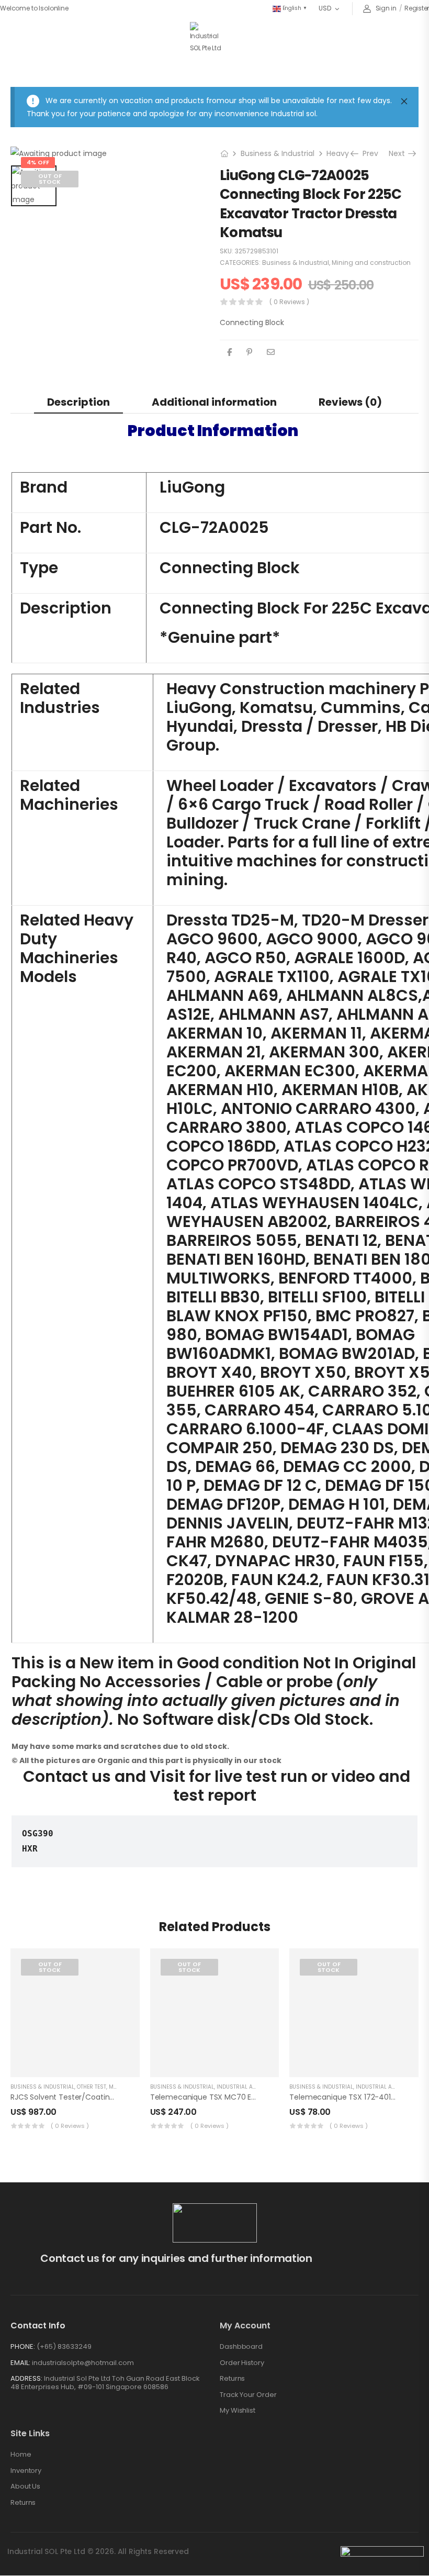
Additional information (214, 402)
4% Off (38, 162)
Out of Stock (50, 179)
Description (78, 402)
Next (400, 153)
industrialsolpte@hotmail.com (83, 2363)
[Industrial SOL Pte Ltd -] (207, 38)
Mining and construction (371, 263)
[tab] (78, 402)
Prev (367, 153)
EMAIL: (20, 2363)
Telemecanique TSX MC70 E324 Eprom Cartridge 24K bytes (257, 2097)
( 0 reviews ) (289, 302)
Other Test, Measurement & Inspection (131, 2087)
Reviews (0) (350, 402)
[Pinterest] (249, 352)
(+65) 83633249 (64, 2346)
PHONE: (23, 2346)
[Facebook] (229, 352)
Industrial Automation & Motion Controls (278, 2087)
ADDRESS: (26, 2378)
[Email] (271, 352)
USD (325, 8)
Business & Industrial (278, 153)
